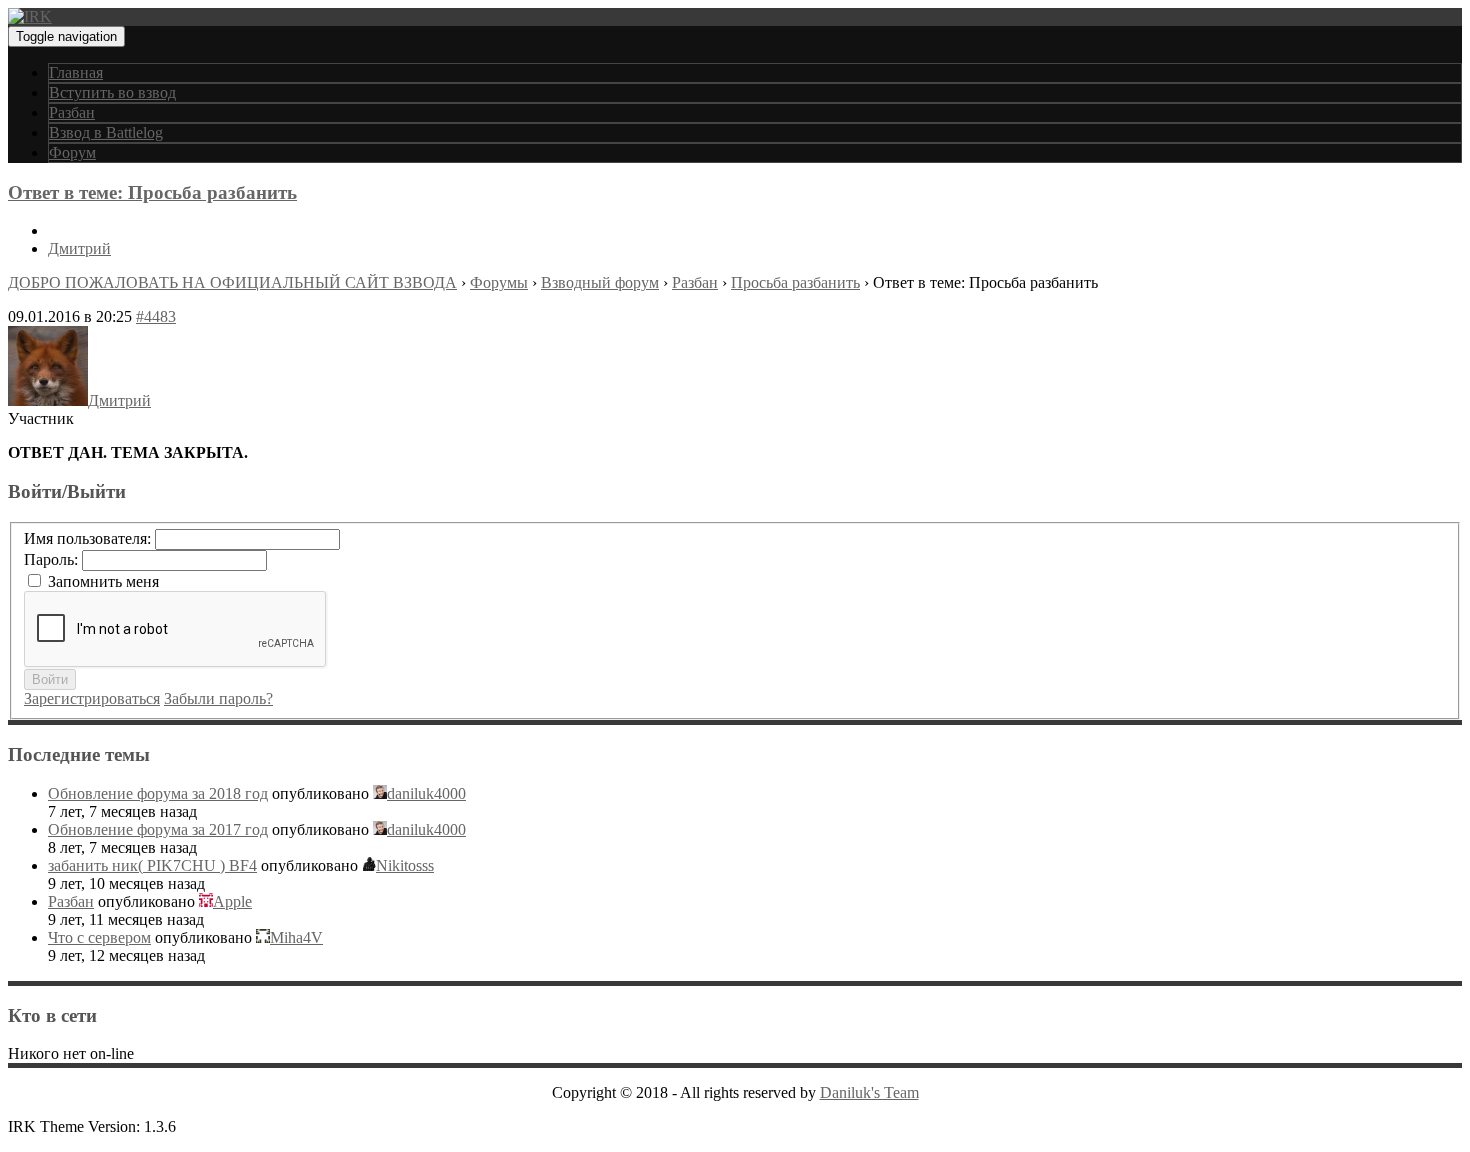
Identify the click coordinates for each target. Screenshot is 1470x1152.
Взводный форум (600, 282)
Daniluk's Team (869, 1092)
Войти (50, 679)
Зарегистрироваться (92, 698)
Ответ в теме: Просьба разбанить (152, 192)
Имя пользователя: (89, 538)
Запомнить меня (103, 581)
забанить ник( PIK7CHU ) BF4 (152, 865)
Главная (76, 72)
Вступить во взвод (112, 92)
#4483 (156, 316)
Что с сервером (99, 937)
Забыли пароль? (218, 698)
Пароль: (53, 559)
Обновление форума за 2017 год (158, 829)
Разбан (72, 112)
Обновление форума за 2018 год (158, 793)
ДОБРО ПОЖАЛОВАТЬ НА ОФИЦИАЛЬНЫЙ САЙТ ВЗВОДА (232, 282)
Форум (72, 152)
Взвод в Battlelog (106, 132)
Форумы (499, 282)
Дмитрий (79, 248)
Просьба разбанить (795, 282)
